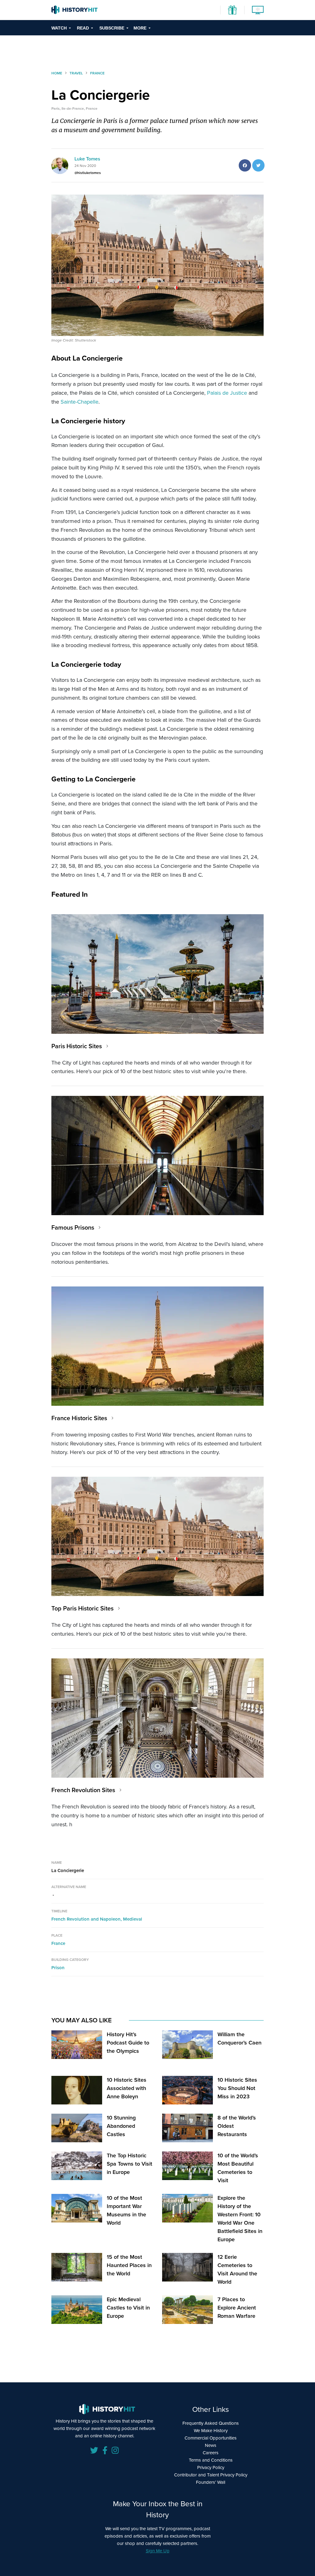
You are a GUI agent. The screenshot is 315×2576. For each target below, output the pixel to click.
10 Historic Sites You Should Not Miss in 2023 (237, 2088)
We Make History (211, 2431)
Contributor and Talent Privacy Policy (211, 2475)
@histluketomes (88, 173)
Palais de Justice (227, 393)
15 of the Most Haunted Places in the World (129, 2265)
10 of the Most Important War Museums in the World (126, 2210)
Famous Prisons (73, 1227)
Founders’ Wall (211, 2482)
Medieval (133, 1919)
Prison (58, 1968)
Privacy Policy (211, 2467)
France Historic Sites (79, 1418)
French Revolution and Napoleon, (87, 1919)
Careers (211, 2453)
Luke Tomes (87, 159)
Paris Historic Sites (77, 1046)
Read (83, 28)
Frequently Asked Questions (211, 2423)
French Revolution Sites (83, 1790)
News (211, 2445)
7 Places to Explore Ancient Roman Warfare (237, 2308)
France (58, 1943)
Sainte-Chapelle (80, 402)
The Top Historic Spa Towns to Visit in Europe (130, 2164)
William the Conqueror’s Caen (239, 2039)
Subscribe (112, 28)
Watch (59, 28)
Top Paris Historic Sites (82, 1608)
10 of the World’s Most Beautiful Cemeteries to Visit (238, 2168)
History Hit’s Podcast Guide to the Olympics (128, 2043)
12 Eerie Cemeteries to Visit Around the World (237, 2269)
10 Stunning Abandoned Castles (121, 2126)
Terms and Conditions (211, 2460)
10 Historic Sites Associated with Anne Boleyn (127, 2088)
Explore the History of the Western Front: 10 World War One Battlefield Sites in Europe (240, 2219)
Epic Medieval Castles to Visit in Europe (128, 2308)
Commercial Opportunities (211, 2438)
